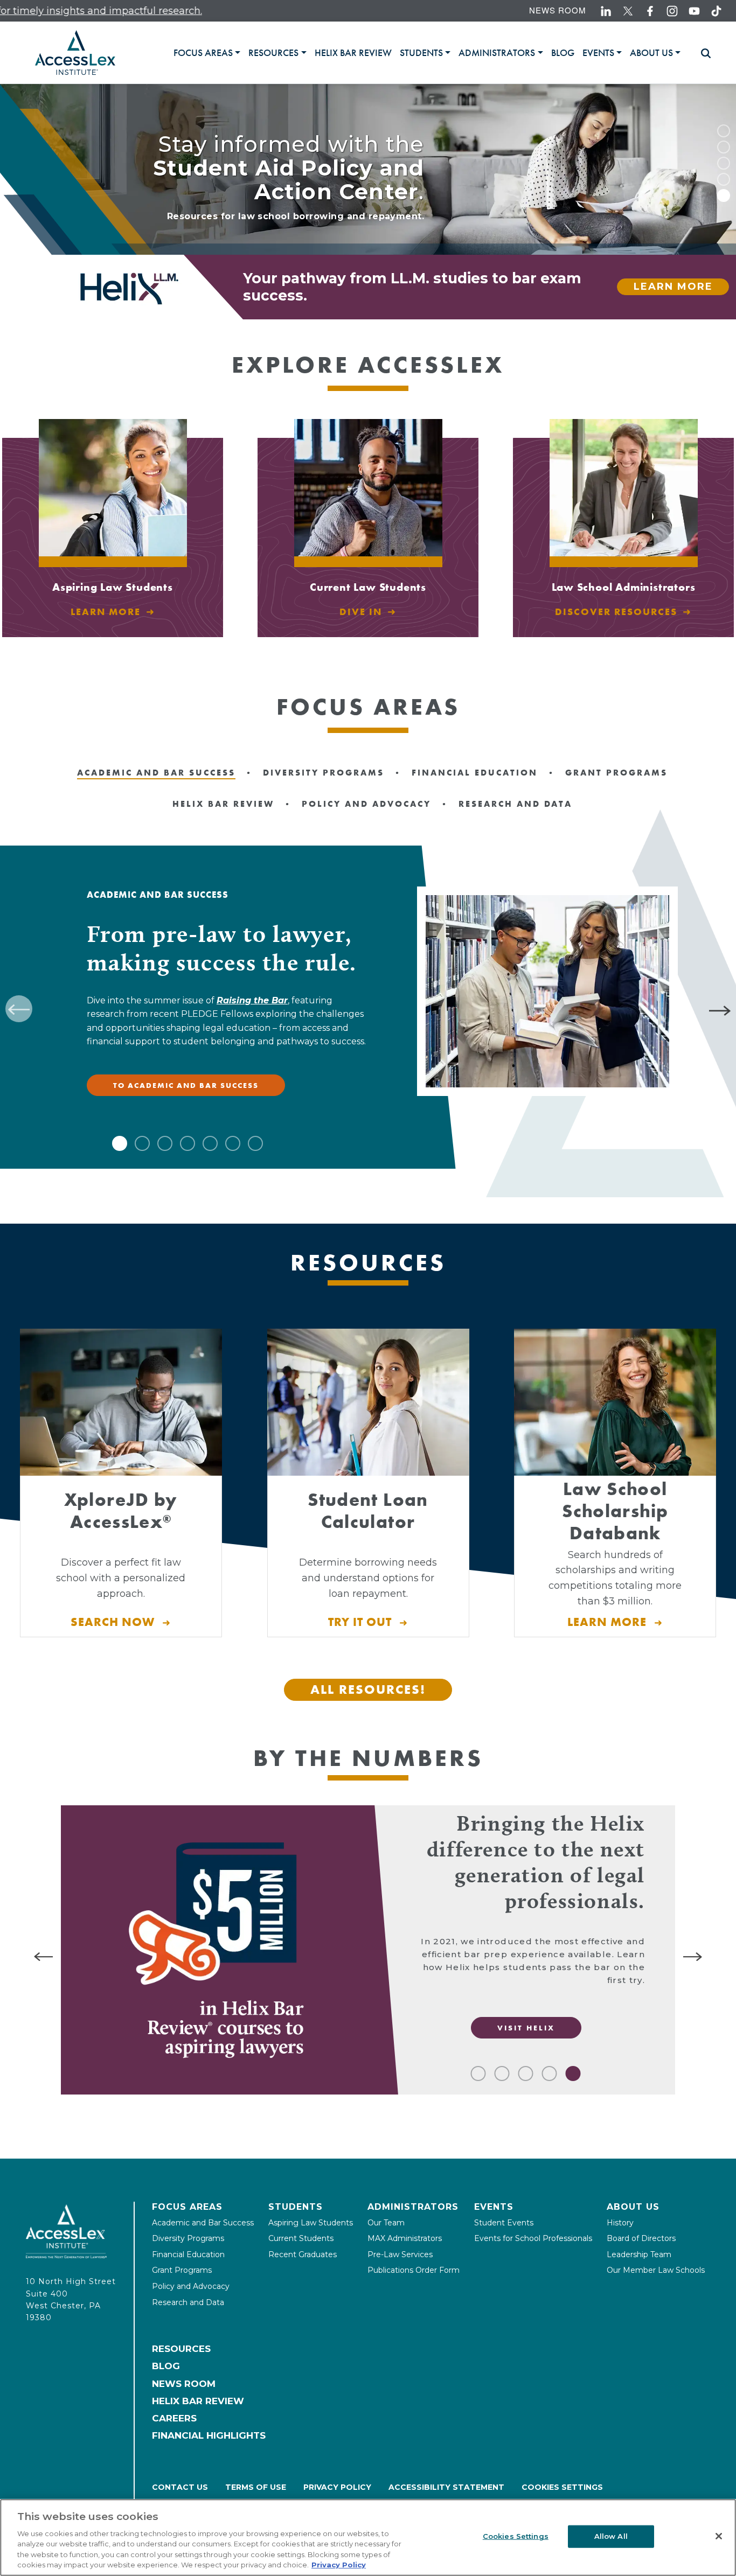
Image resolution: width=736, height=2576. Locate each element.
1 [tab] (724, 131)
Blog (166, 2366)
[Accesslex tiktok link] (716, 11)
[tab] (207, 53)
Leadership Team (639, 2254)
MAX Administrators (405, 2238)
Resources (181, 2349)
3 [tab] (724, 163)
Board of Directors (641, 2238)
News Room (558, 10)
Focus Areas (187, 2207)
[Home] (75, 53)
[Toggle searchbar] (701, 53)
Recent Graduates (303, 2254)
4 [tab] (724, 179)
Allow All (611, 2536)
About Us (633, 2207)
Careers (174, 2418)
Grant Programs (182, 2270)
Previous (19, 1009)
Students (296, 2207)
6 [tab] (233, 1143)
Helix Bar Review (198, 2401)
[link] (353, 53)
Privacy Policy (337, 2487)
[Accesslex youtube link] (694, 11)
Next (722, 1009)
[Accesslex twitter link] (628, 11)
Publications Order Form (414, 2270)
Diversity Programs (188, 2238)
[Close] (719, 2536)
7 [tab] (255, 1143)
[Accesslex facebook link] (650, 11)
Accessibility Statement (446, 2487)
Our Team (386, 2223)
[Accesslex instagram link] (672, 11)
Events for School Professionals (533, 2238)
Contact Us (180, 2487)
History (620, 2223)
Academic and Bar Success (203, 2223)
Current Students (301, 2238)
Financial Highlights (209, 2435)
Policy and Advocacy (191, 2286)
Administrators (413, 2207)
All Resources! (368, 1689)
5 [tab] (724, 196)
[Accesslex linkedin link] (606, 11)
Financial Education (188, 2254)
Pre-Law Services (400, 2254)
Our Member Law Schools (656, 2270)
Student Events (504, 2223)
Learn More (673, 287)
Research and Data (188, 2302)
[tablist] (431, 53)
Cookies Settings (562, 2487)
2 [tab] (724, 147)
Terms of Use (256, 2487)
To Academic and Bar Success (186, 1085)
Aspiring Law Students (311, 2223)
